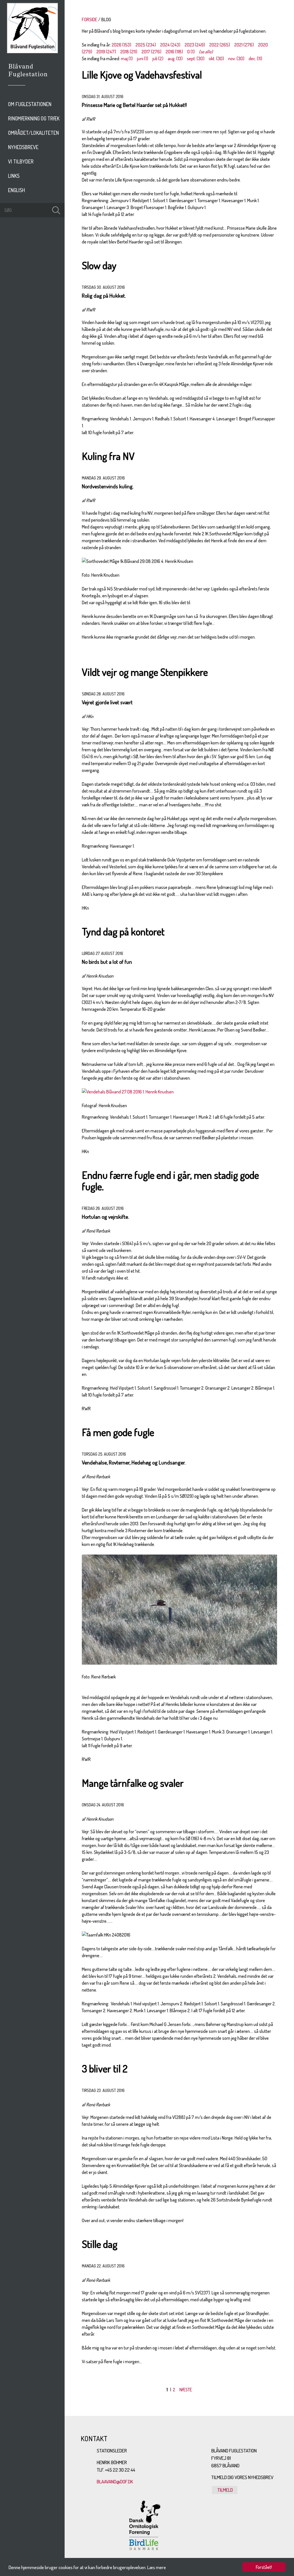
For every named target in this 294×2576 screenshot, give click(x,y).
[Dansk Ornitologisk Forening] (31, 78)
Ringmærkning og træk (34, 118)
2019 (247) (106, 52)
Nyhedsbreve (23, 147)
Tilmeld (225, 2490)
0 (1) (191, 52)
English (17, 190)
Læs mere (157, 2567)
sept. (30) (196, 58)
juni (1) (143, 58)
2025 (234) (146, 45)
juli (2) (158, 58)
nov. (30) (236, 58)
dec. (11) (255, 58)
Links (14, 176)
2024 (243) (170, 45)
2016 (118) (174, 52)
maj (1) (127, 58)
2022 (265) (220, 45)
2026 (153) (121, 45)
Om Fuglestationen (30, 104)
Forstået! (264, 2567)
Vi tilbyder (21, 161)
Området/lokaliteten (33, 133)
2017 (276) (151, 52)
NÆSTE (186, 2390)
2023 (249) (195, 45)
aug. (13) (175, 58)
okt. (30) (216, 58)
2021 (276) (244, 45)
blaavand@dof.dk (115, 2482)
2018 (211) (129, 52)
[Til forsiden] (32, 52)
